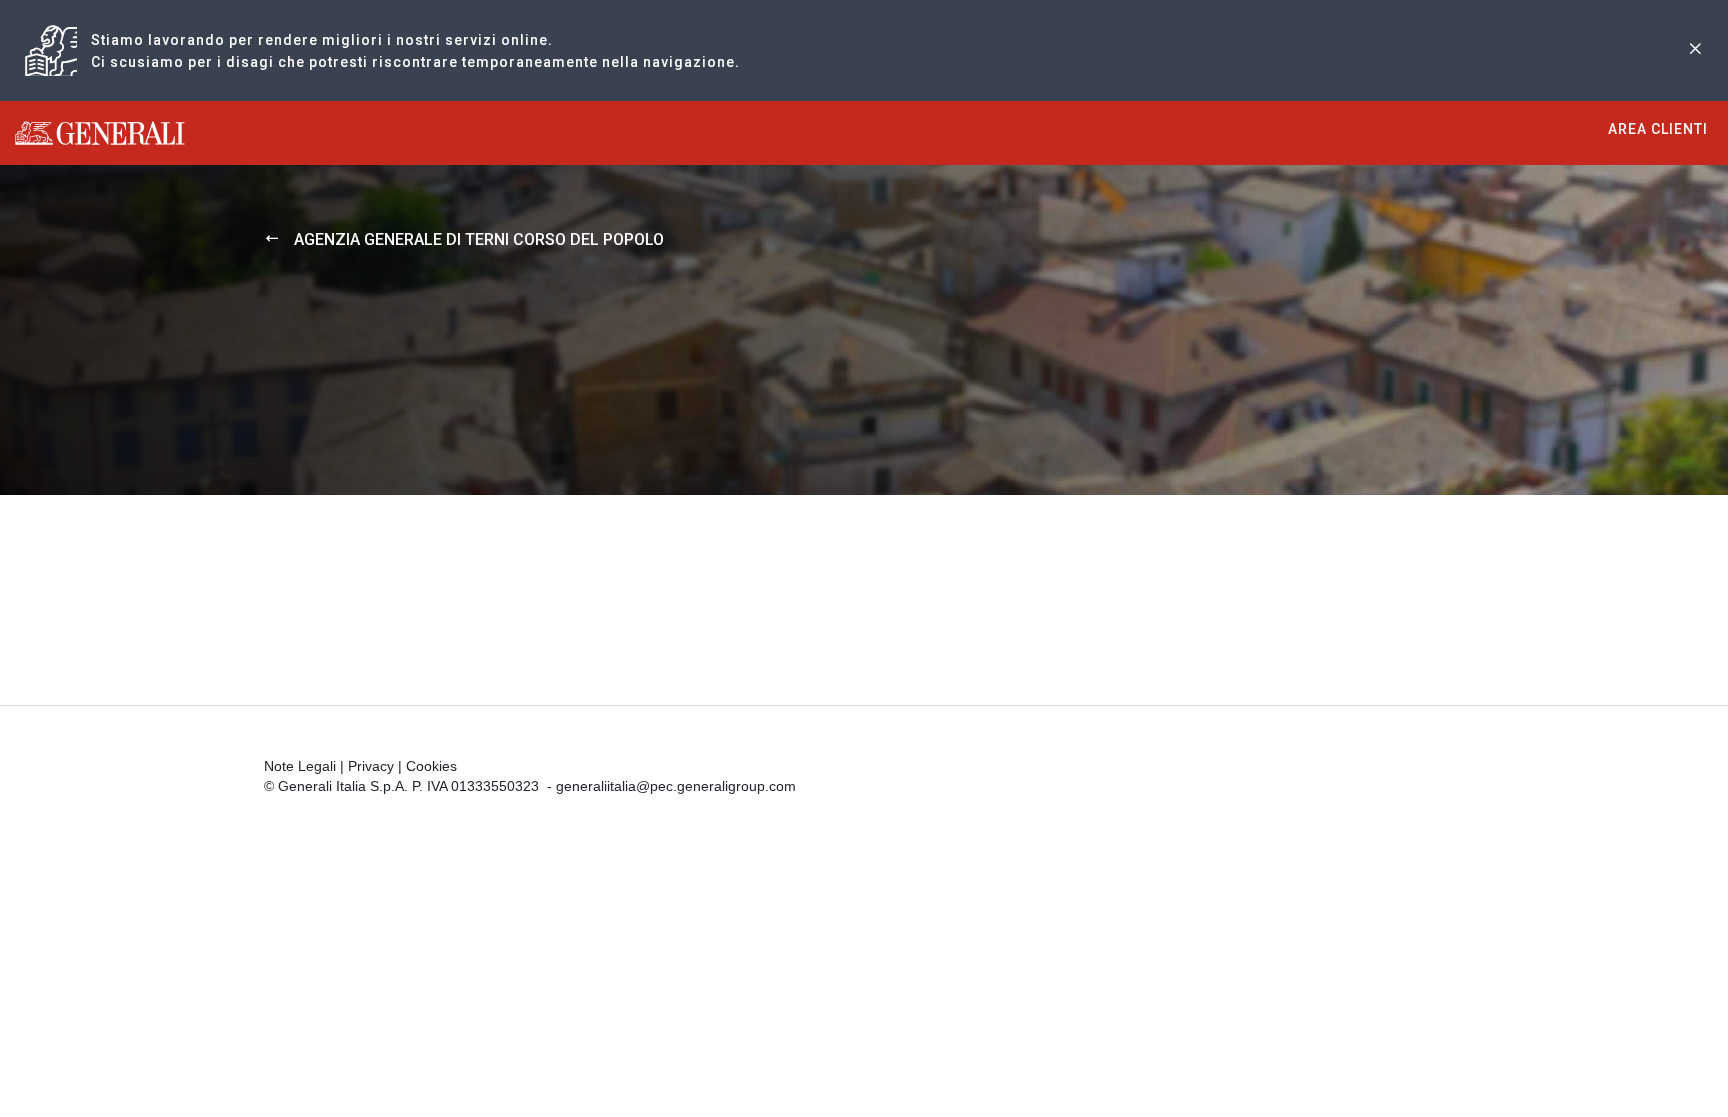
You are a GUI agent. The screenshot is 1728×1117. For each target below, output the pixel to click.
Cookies (431, 766)
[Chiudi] (1695, 50)
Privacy (371, 766)
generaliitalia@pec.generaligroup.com (676, 786)
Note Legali (300, 766)
